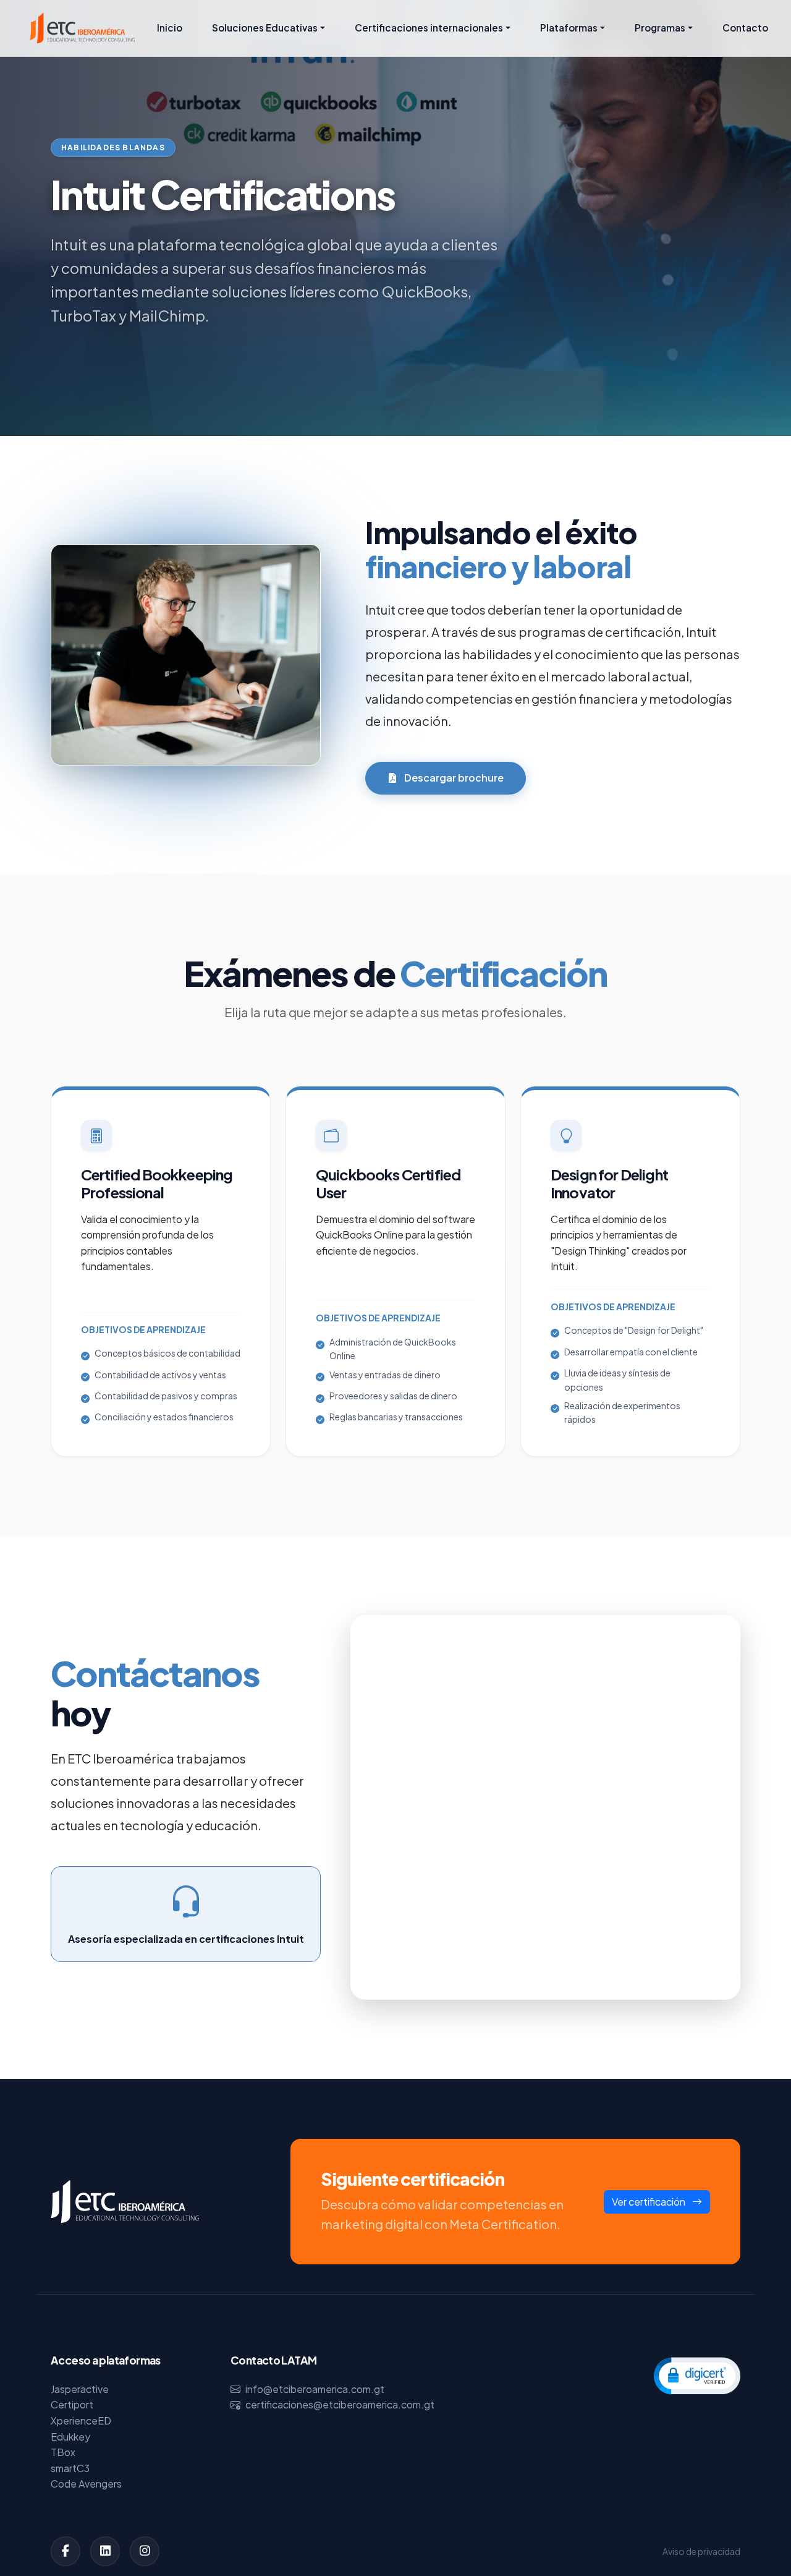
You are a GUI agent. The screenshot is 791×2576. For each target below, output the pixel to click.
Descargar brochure (453, 778)
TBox (63, 2452)
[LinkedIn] (105, 2551)
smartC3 (70, 2468)
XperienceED (81, 2420)
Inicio (170, 28)
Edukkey (70, 2437)
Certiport (72, 2404)
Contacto (745, 28)
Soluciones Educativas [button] (265, 28)
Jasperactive (80, 2389)
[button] (697, 2375)
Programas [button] (660, 28)
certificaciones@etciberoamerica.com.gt (340, 2404)
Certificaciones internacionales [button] (429, 28)
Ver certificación (649, 2202)
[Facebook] (66, 2551)
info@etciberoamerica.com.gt (315, 2389)
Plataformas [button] (569, 28)
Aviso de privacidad (701, 2551)
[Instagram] (145, 2551)
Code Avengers (86, 2484)
